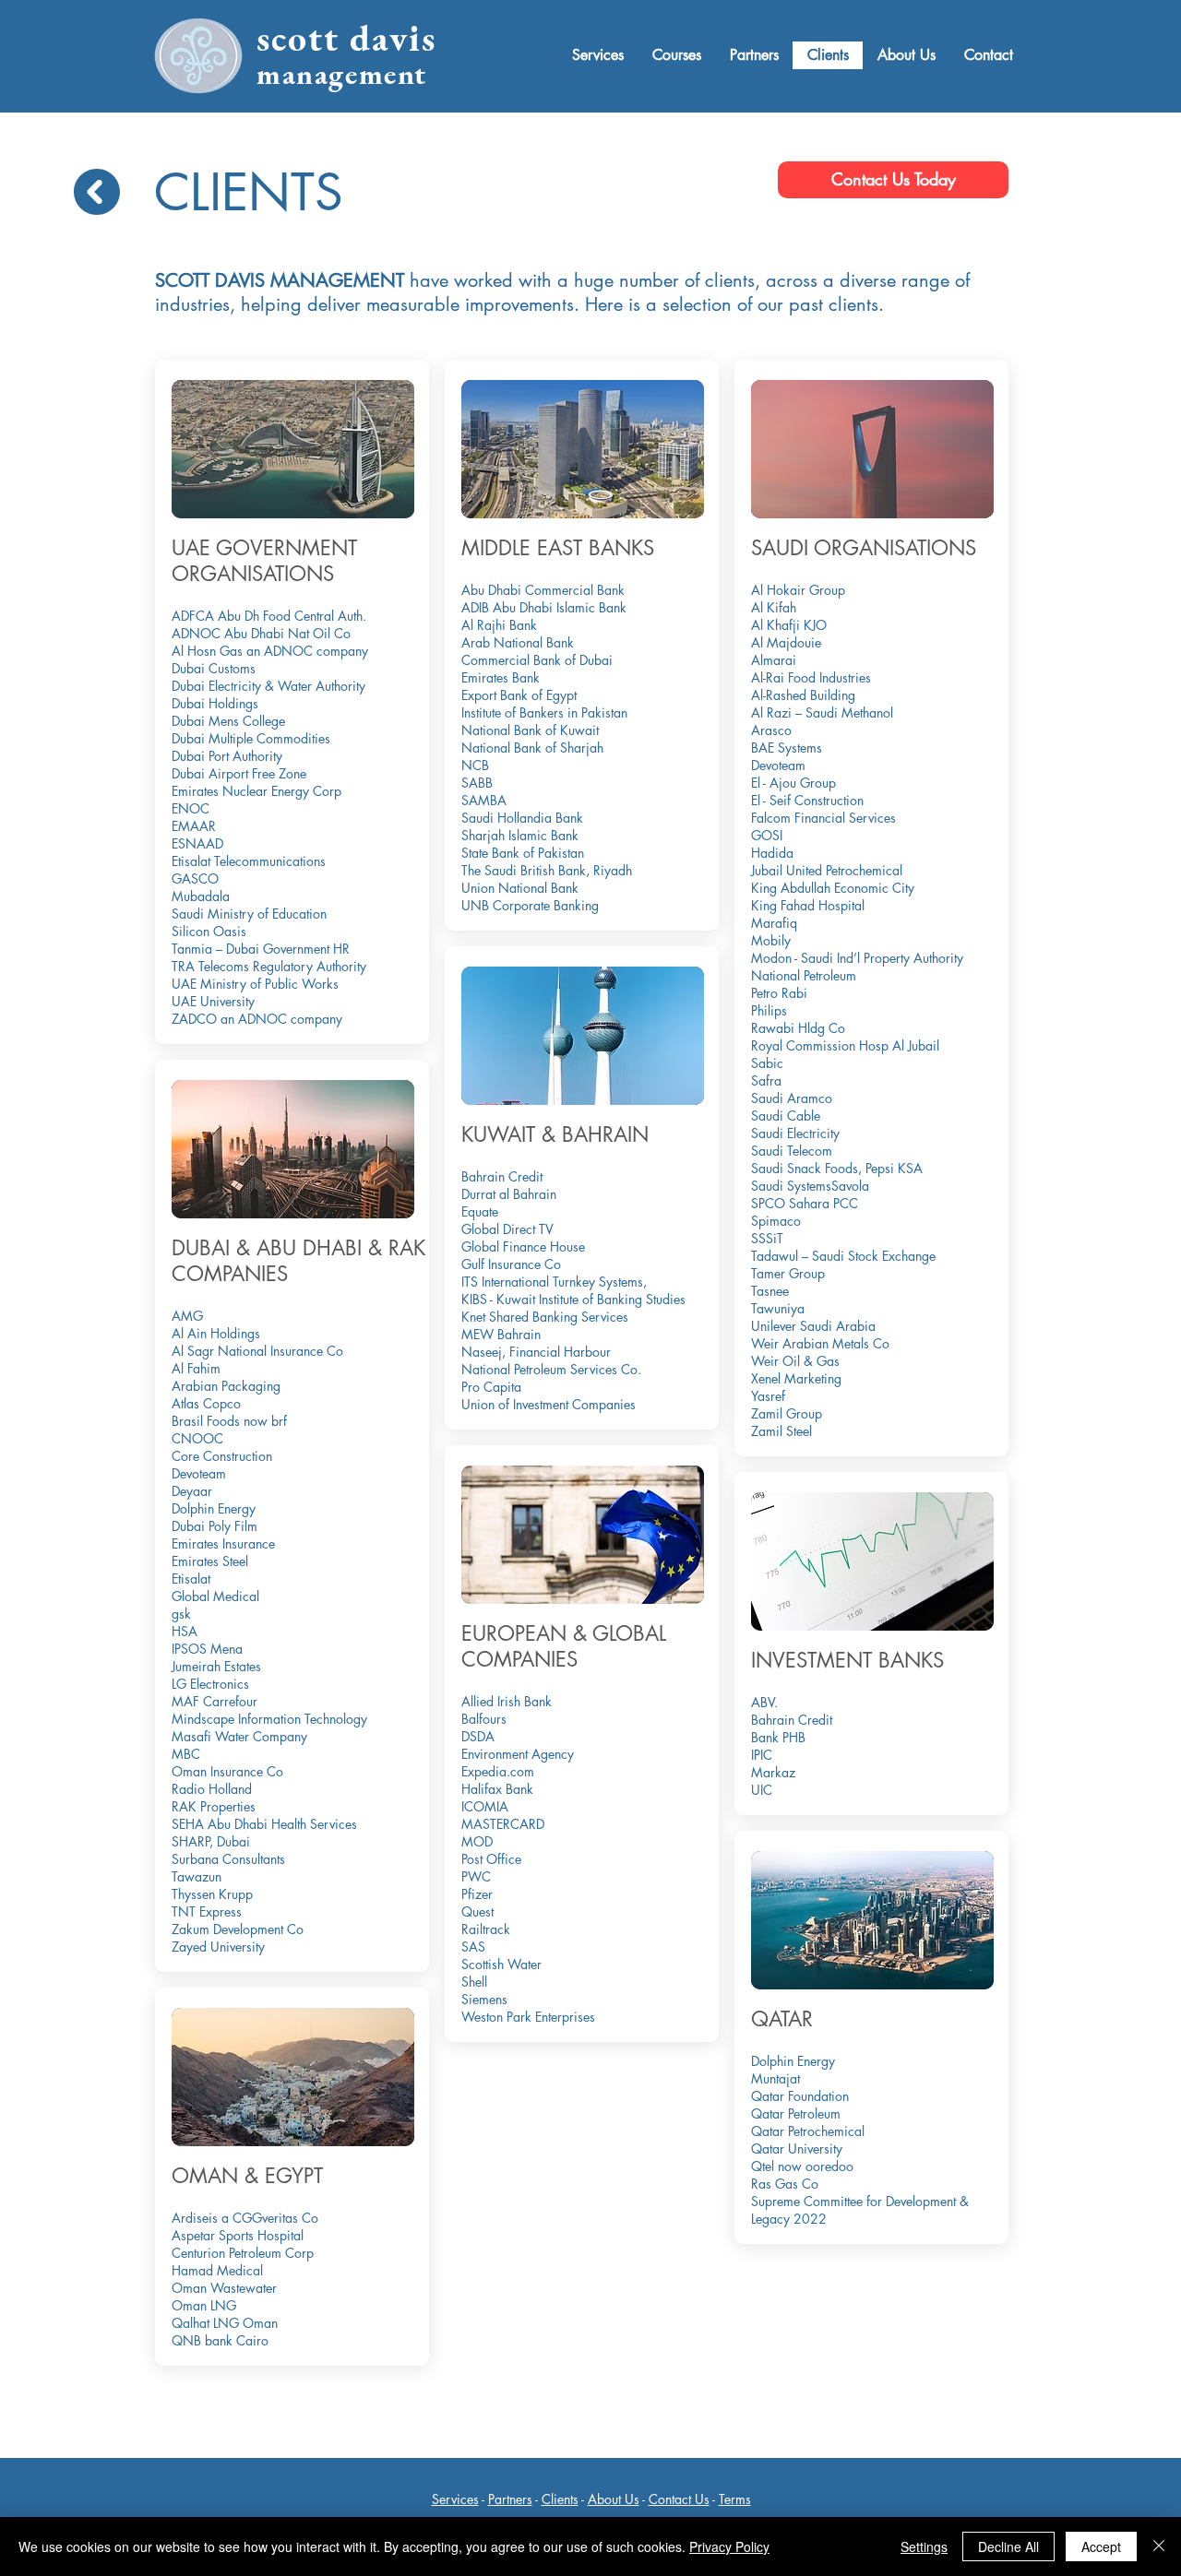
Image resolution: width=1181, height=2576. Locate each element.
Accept (1101, 2546)
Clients (560, 2499)
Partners (510, 2499)
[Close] (1159, 2546)
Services (455, 2499)
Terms (735, 2499)
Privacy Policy (729, 2546)
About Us (614, 2499)
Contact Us (679, 2499)
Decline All (1008, 2546)
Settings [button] (924, 2546)
